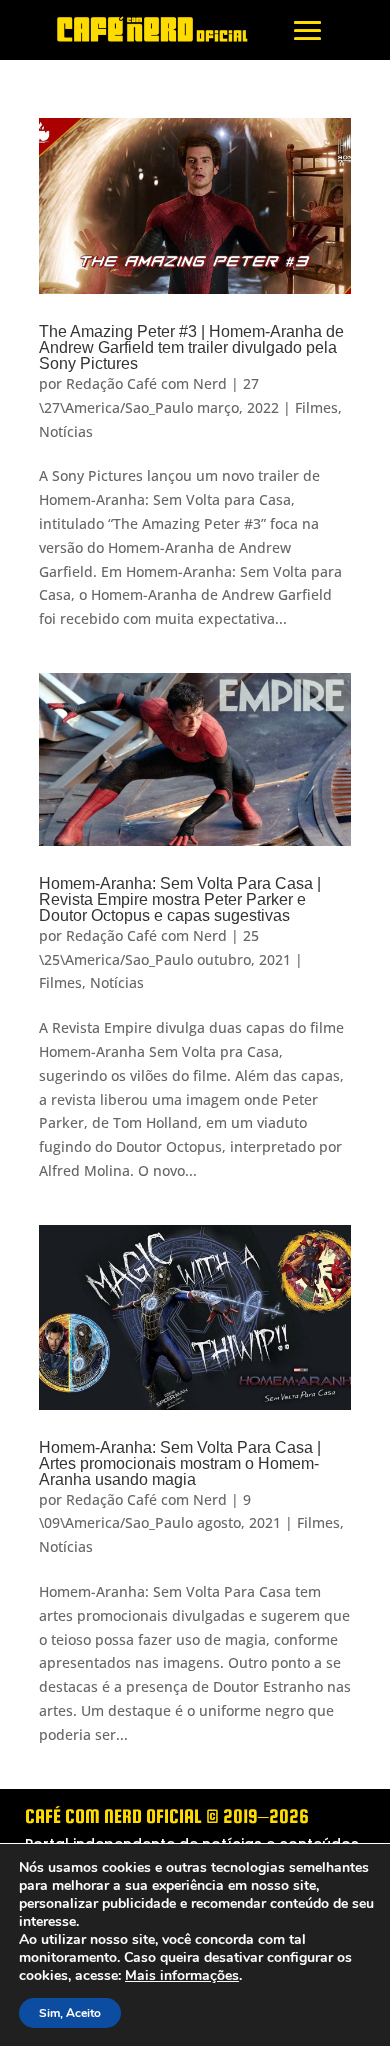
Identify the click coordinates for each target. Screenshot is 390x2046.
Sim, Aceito (70, 2013)
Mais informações (182, 1976)
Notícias (66, 431)
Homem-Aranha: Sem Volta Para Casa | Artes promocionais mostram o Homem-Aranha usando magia (180, 1463)
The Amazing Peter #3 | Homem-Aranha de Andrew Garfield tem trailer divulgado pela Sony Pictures (191, 347)
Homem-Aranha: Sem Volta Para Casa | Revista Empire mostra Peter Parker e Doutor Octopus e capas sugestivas (180, 899)
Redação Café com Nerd (146, 383)
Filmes (316, 407)
